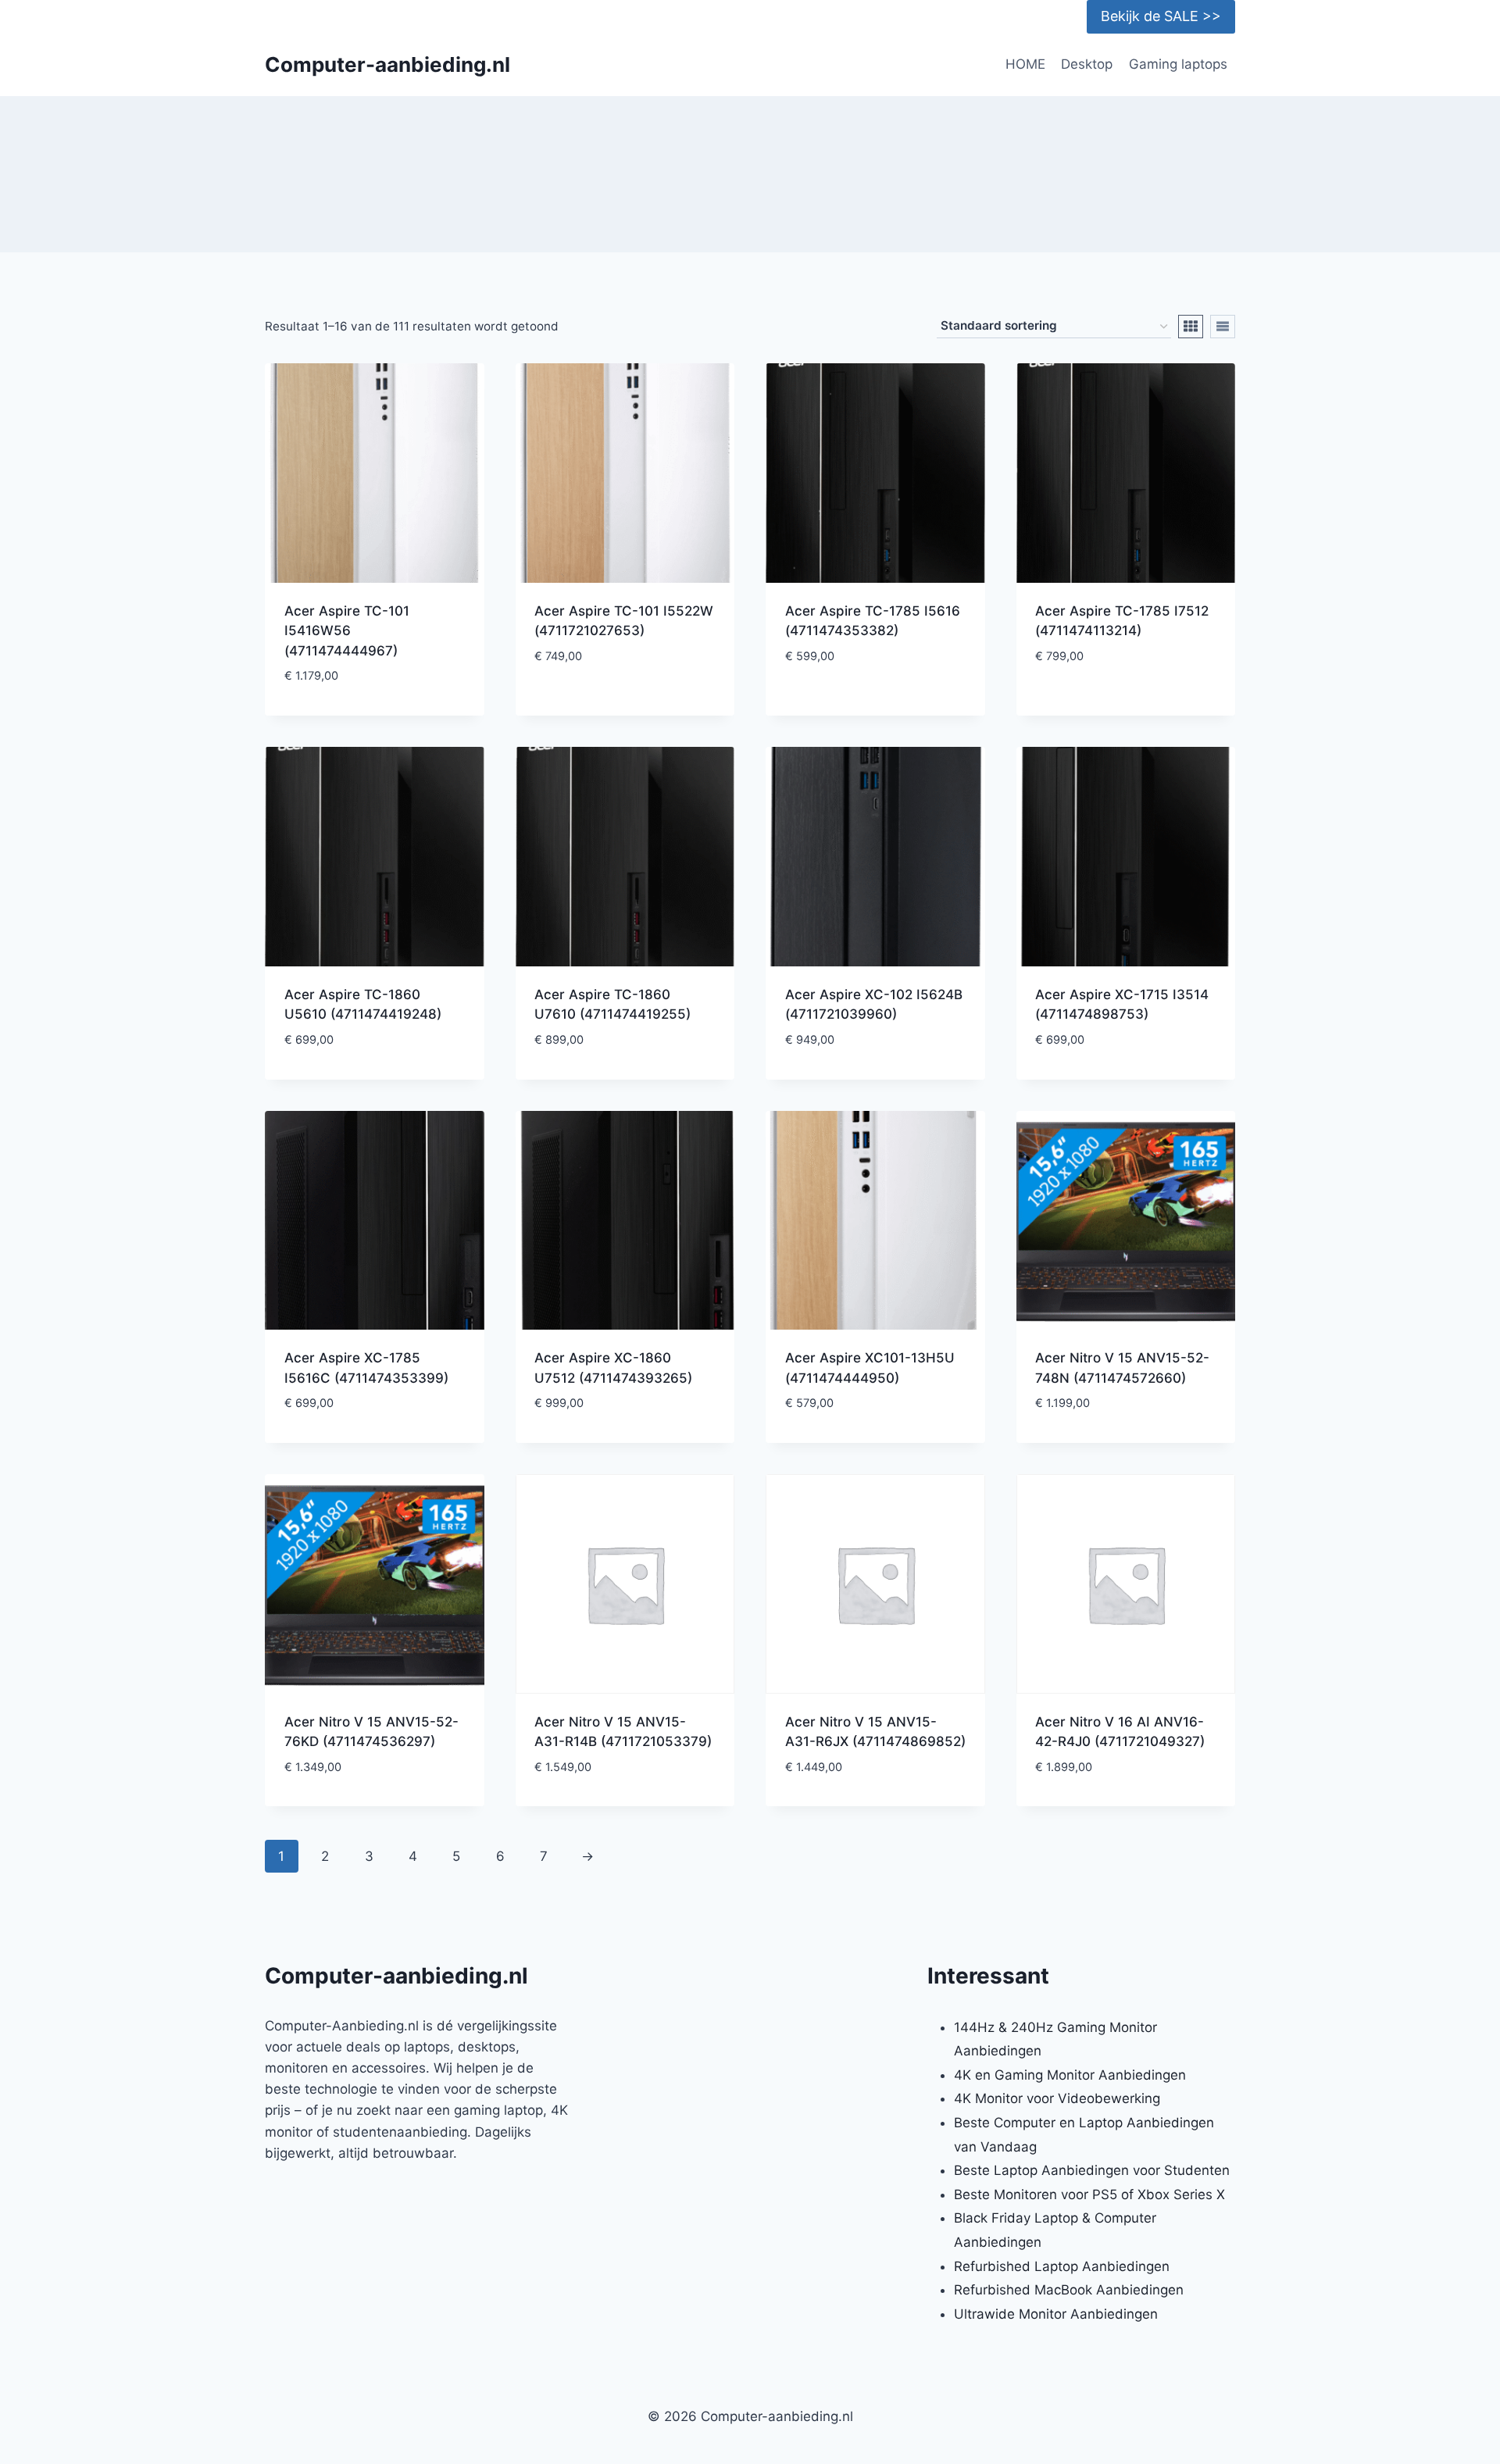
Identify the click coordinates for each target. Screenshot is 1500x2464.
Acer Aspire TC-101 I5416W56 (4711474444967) (347, 631)
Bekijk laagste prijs (625, 703)
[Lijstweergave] (1223, 327)
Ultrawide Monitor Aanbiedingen (1056, 2314)
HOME (1025, 64)
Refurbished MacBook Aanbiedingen (1069, 2290)
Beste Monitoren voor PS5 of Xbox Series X (1089, 2194)
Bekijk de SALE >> (1161, 16)
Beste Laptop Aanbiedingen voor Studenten (1092, 2170)
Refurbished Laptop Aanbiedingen (1062, 2266)
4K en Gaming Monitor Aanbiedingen (1070, 2075)
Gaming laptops (1178, 64)
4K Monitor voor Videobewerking (1057, 2098)
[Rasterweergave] (1191, 327)
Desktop (1087, 64)
